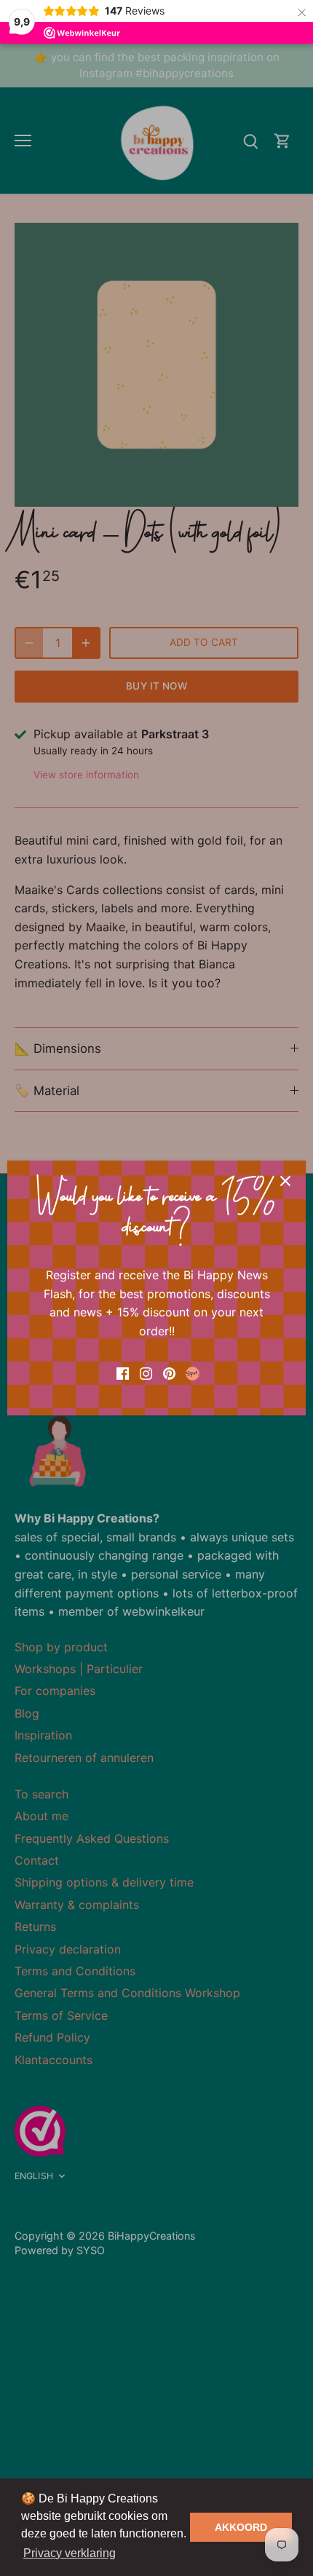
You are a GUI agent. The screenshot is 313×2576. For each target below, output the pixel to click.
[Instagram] (146, 1372)
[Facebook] (123, 1372)
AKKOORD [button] (241, 2527)
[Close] (285, 1181)
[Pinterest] (169, 1372)
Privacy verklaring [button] (70, 2553)
